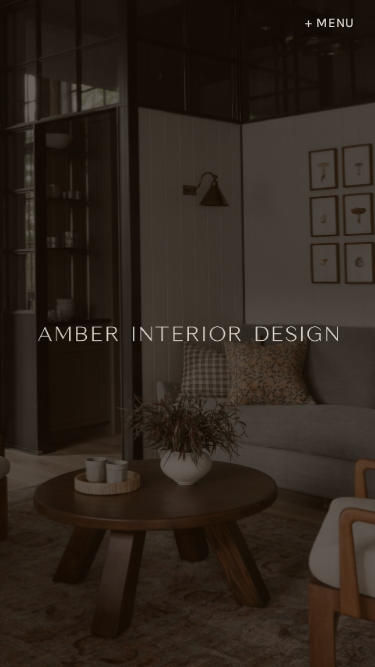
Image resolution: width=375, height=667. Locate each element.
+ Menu (330, 23)
